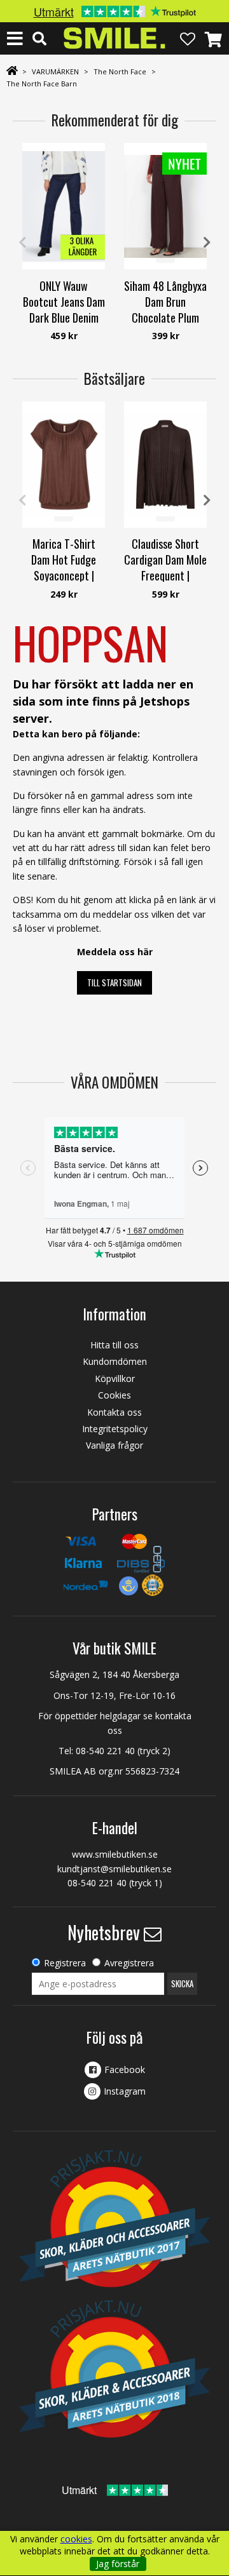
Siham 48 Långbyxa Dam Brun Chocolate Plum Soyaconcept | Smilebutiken (165, 318)
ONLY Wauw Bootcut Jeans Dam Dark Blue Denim (64, 302)
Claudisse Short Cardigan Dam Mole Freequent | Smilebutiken (165, 568)
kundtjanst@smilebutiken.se (114, 1869)
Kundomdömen (115, 1361)
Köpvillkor (115, 1379)
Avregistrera (129, 1963)
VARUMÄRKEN (55, 71)
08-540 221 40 (105, 1751)
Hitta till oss (114, 1345)
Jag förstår (118, 2564)
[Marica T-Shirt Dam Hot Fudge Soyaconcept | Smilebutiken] (64, 465)
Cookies (114, 1395)
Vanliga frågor (114, 1445)
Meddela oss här (115, 952)
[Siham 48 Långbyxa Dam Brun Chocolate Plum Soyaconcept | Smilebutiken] (165, 206)
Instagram (125, 2091)
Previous (22, 243)
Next (207, 243)
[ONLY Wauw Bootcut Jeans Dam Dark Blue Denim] (64, 206)
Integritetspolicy (115, 1429)
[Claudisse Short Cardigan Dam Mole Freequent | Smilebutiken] (165, 465)
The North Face (120, 71)
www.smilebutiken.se (115, 1854)
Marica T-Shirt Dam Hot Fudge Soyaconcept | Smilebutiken (64, 568)
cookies (76, 2539)
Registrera (65, 1963)
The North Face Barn (42, 84)
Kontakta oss (114, 1412)
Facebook (125, 2070)
